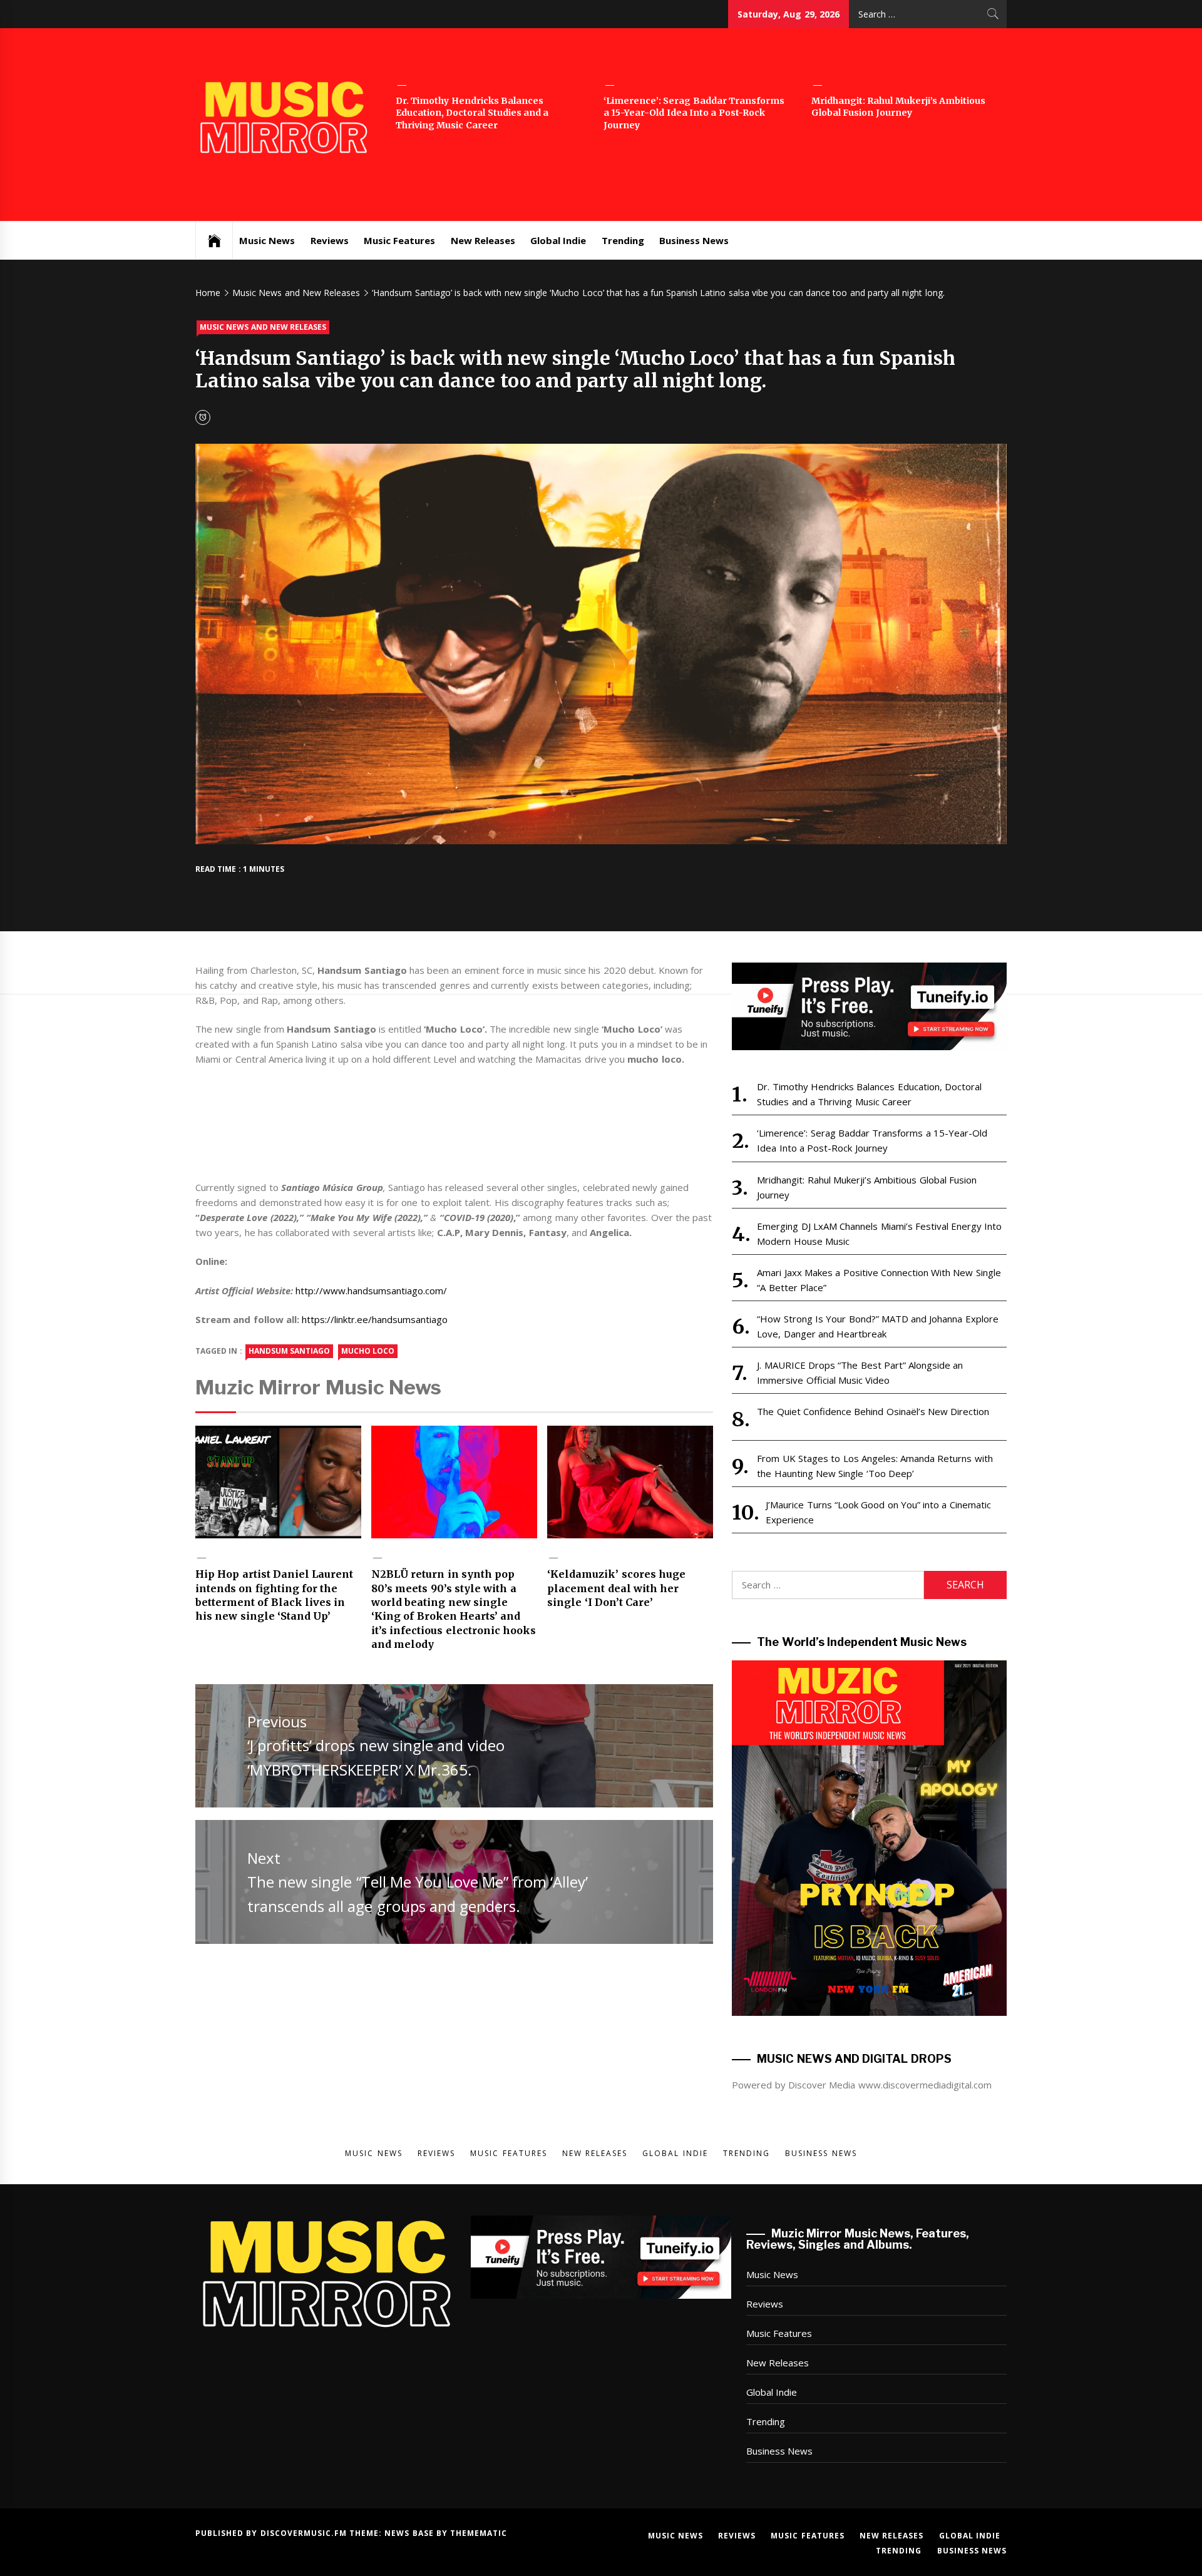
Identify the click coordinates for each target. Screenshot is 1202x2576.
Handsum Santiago (289, 1351)
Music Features (399, 240)
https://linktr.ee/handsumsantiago (375, 1319)
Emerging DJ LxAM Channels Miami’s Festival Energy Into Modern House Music (879, 1234)
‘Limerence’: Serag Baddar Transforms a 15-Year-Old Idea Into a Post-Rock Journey (694, 113)
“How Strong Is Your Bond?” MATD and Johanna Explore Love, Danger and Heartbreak (877, 1326)
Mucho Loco (368, 1351)
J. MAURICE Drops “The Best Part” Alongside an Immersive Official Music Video (860, 1372)
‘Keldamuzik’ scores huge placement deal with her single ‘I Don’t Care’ (616, 1588)
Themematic (479, 2533)
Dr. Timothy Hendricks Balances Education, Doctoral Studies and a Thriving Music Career (472, 113)
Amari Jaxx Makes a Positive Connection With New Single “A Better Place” (879, 1280)
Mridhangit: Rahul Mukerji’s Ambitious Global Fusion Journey (898, 107)
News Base (410, 2533)
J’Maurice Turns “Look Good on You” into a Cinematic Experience (878, 1512)
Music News (267, 240)
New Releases (483, 240)
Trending (623, 240)
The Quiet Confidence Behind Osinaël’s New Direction (873, 1411)
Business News (694, 240)
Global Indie (558, 240)
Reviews (330, 240)
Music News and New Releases (263, 327)
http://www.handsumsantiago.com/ (371, 1291)
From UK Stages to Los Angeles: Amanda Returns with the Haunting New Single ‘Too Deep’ (875, 1466)
